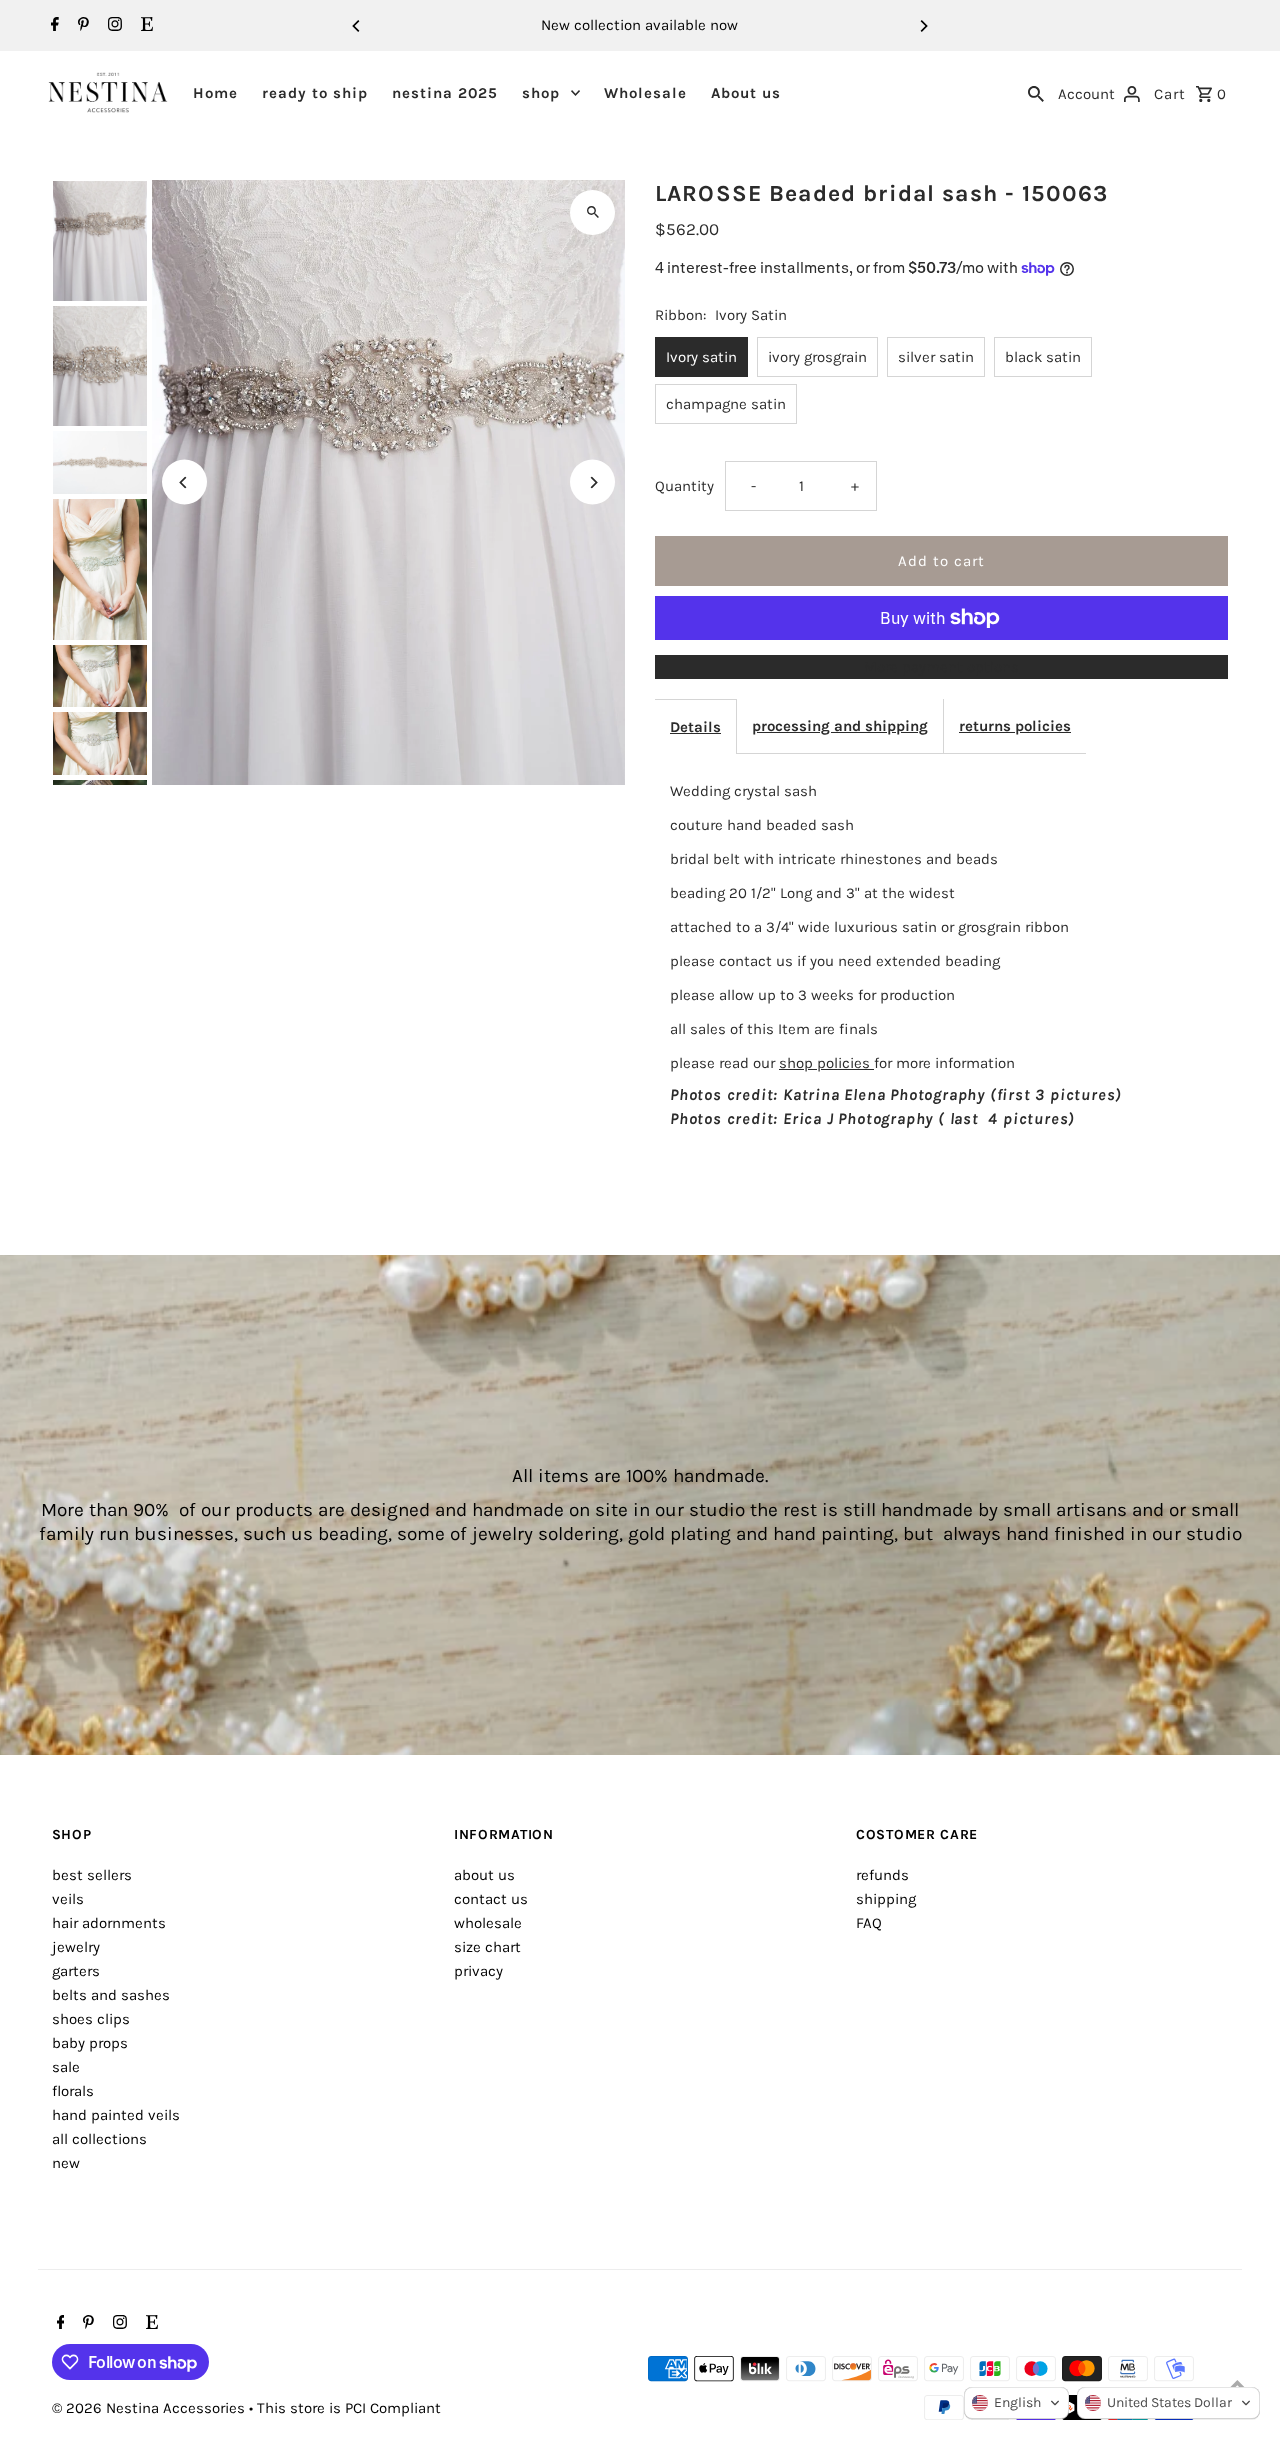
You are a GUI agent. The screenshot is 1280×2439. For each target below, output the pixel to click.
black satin (1043, 357)
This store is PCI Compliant (349, 2408)
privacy (478, 1971)
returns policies (1015, 726)
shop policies (826, 1063)
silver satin (936, 357)
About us (746, 93)
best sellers (92, 1875)
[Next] (923, 26)
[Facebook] (52, 26)
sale (66, 2067)
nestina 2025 (445, 93)
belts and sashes (111, 1995)
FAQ (869, 1923)
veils (68, 1899)
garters (76, 1971)
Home (215, 93)
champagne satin (726, 404)
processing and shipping (840, 726)
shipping (886, 1899)
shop (541, 93)
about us (484, 1875)
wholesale (488, 1923)
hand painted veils (116, 2115)
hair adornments (109, 1923)
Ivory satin (701, 357)
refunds (882, 1875)
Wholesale (645, 93)
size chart (487, 1947)
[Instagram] (112, 26)
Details (695, 727)
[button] (1016, 2403)
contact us (491, 1899)
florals (73, 2091)
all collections (99, 2139)
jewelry (76, 1947)
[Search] (1036, 92)
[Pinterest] (81, 26)
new (66, 2163)
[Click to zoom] (592, 212)
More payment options (941, 667)
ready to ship (315, 93)
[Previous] (357, 26)
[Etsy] (144, 26)
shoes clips (91, 2019)
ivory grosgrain (817, 357)
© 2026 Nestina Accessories (150, 2408)
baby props (90, 2043)
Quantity (684, 486)
